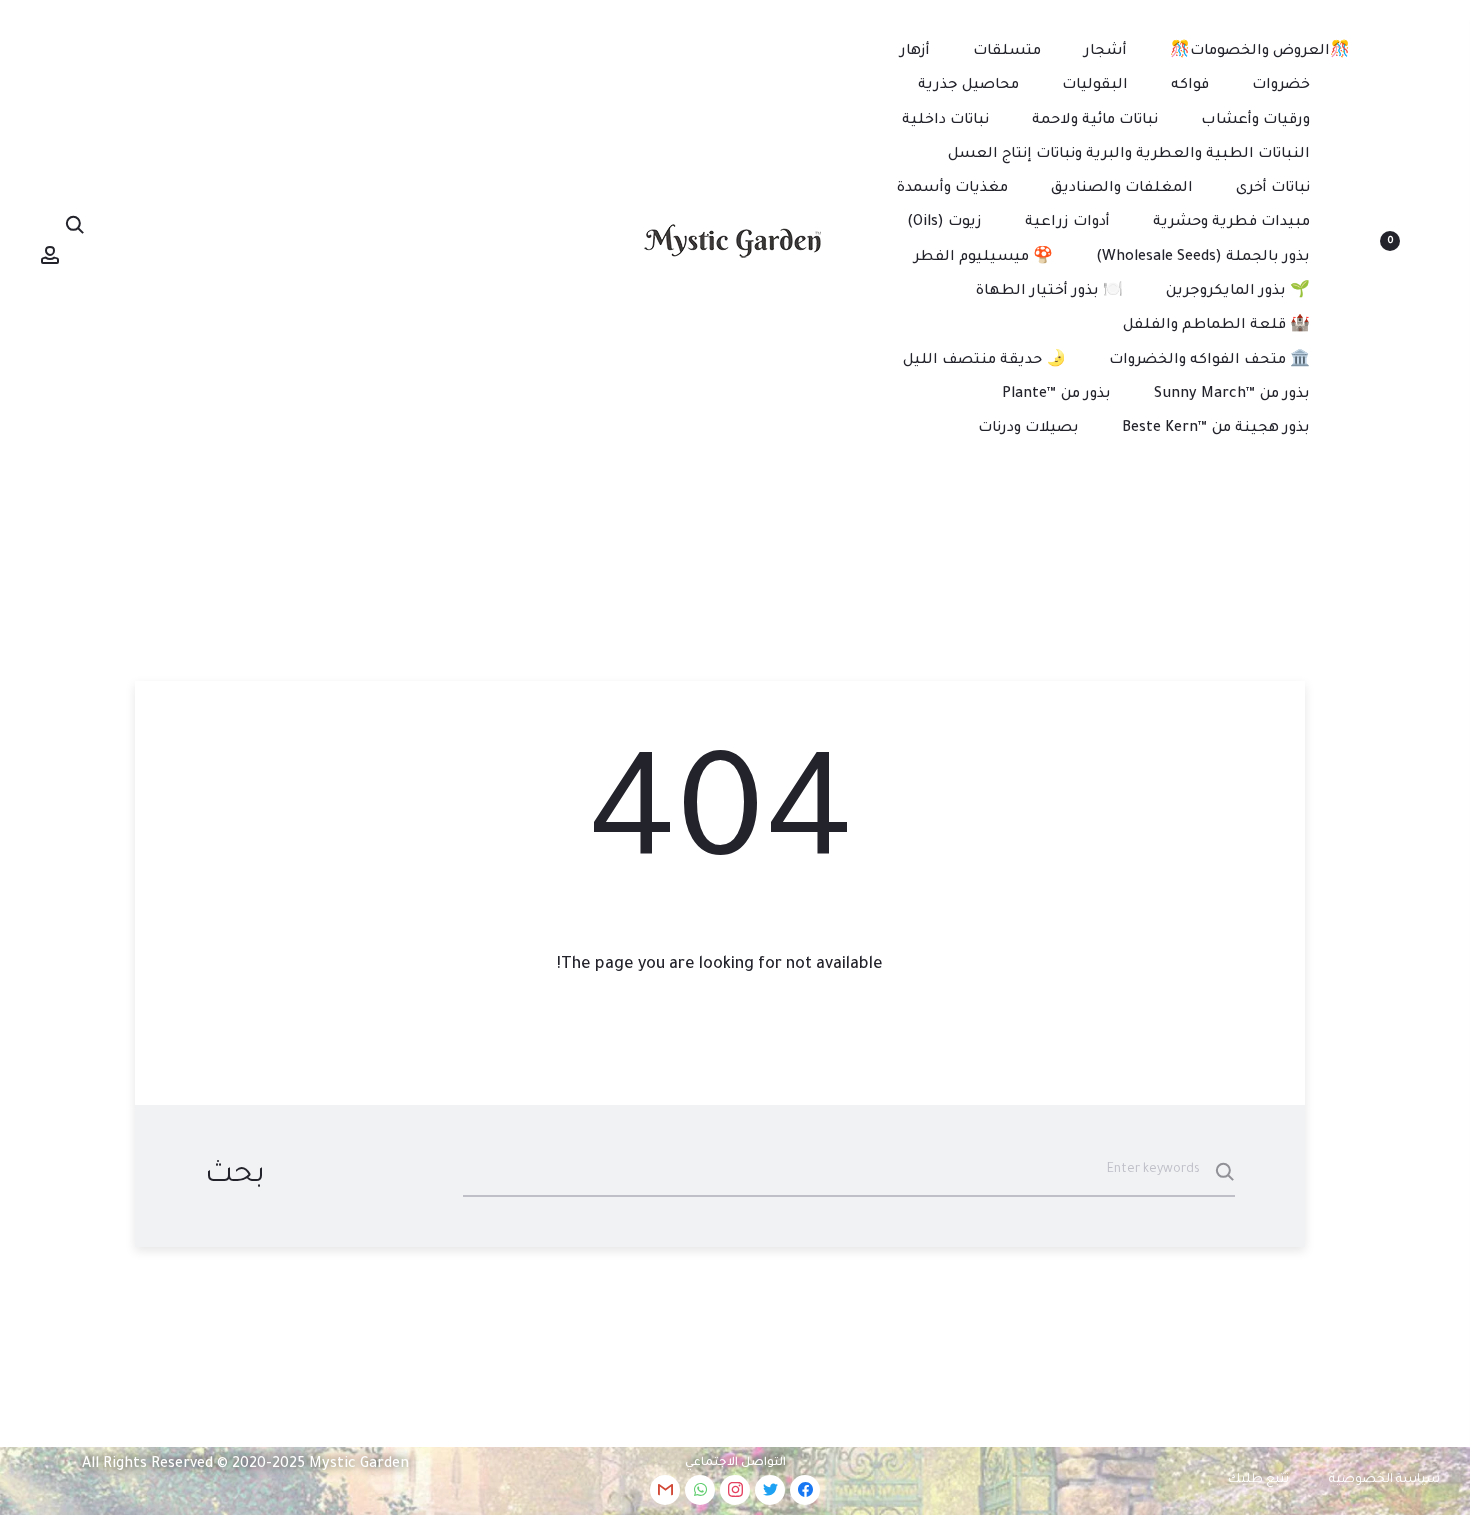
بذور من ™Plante (1056, 395)
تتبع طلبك (1258, 1480)
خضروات (1281, 86)
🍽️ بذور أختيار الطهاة (1049, 292)
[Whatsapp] (700, 1490)
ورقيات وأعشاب (1255, 121)
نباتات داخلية (945, 121)
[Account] (50, 256)
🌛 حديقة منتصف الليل (984, 361)
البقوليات (1095, 86)
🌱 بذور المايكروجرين (1238, 292)
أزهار (915, 52)
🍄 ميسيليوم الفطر (983, 258)
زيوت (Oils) (944, 223)
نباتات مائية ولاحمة (1095, 121)
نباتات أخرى (1273, 189)
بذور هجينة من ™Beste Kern (1216, 429)
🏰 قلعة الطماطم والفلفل (1216, 326)
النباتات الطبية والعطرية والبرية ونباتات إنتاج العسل (1129, 155)
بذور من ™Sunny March (1232, 395)
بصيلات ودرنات (1028, 429)
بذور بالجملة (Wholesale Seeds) (1203, 258)
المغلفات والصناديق (1122, 189)
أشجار (1105, 52)
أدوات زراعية (1067, 223)
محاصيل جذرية (968, 86)
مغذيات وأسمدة (952, 189)
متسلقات (1007, 52)
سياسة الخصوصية (1384, 1480)
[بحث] (75, 226)
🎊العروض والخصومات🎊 (1260, 52)
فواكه (1190, 86)
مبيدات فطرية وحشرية (1231, 223)
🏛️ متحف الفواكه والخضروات (1209, 361)
